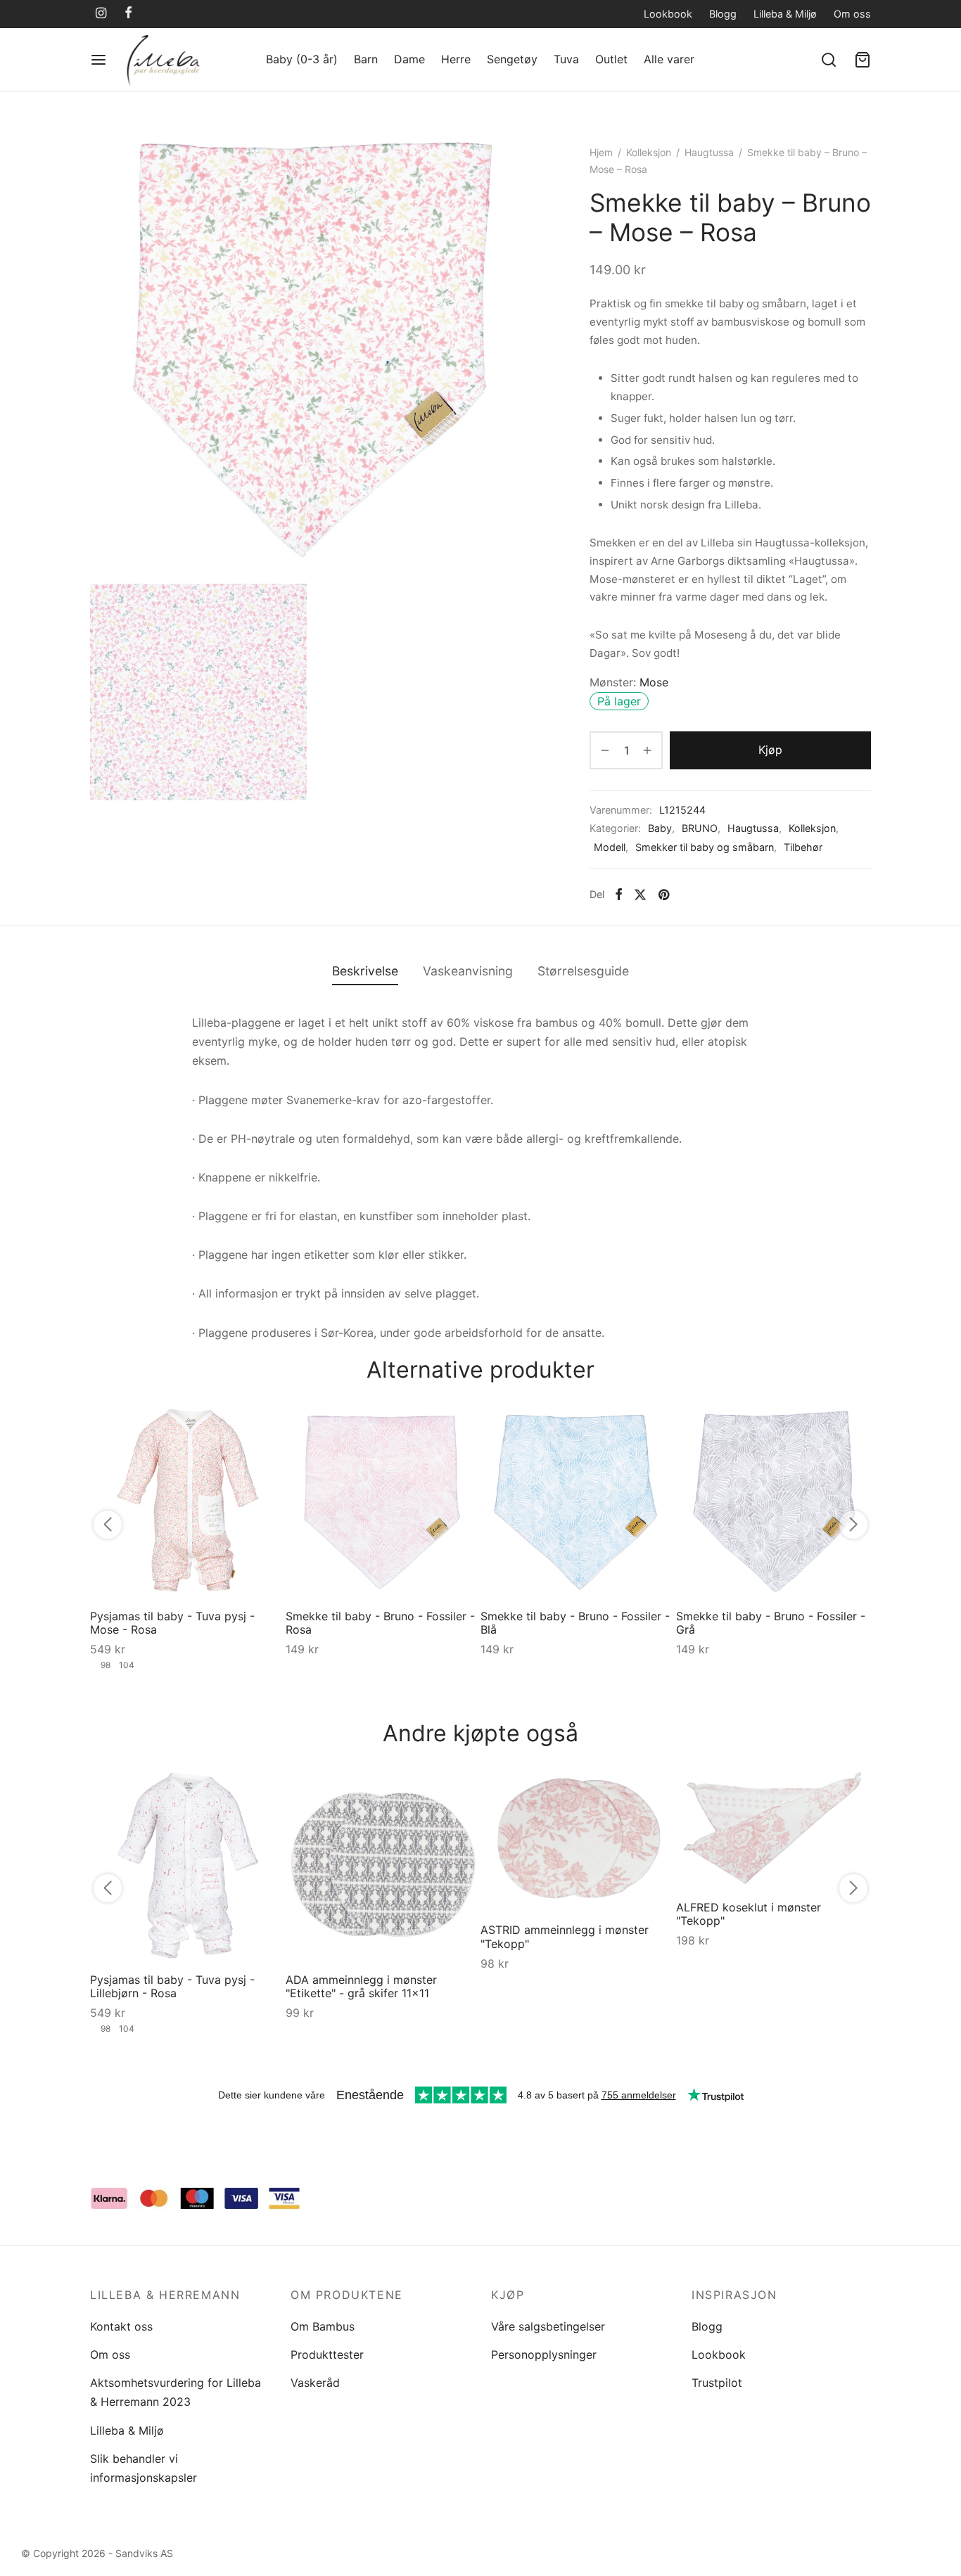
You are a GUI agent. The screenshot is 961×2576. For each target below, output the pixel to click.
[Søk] (829, 60)
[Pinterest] (664, 895)
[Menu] (98, 60)
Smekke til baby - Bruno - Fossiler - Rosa (380, 1623)
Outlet (611, 59)
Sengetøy (512, 59)
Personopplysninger (544, 2354)
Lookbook (668, 14)
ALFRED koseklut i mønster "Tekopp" (749, 1914)
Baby (660, 828)
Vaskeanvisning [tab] (468, 971)
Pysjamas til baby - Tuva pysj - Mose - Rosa (172, 1623)
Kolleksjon (649, 152)
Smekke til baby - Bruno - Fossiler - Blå (575, 1623)
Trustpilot (717, 2383)
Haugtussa (709, 152)
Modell (610, 847)
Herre (456, 59)
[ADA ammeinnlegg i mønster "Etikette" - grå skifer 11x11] (383, 1864)
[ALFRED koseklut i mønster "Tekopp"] (774, 1828)
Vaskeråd (315, 2383)
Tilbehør (803, 847)
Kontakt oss (121, 2326)
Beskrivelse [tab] (365, 971)
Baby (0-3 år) (302, 59)
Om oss (852, 14)
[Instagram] (101, 14)
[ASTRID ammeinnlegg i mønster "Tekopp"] (578, 1839)
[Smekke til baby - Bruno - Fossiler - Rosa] (383, 1501)
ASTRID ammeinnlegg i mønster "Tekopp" (565, 1936)
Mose (654, 682)
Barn (366, 59)
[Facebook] (128, 14)
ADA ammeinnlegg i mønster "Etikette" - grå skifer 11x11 (361, 1986)
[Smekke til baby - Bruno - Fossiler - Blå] (578, 1501)
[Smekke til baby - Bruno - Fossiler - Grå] (774, 1501)
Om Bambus (323, 2326)
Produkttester (327, 2354)
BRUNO (700, 828)
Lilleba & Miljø (785, 14)
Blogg (723, 14)
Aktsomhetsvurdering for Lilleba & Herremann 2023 (176, 2392)
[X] (640, 895)
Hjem (601, 152)
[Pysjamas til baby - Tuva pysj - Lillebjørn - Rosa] (188, 1864)
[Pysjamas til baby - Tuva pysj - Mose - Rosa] (188, 1501)
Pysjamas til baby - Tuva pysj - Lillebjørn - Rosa (172, 1986)
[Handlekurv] (863, 60)
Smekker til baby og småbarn (705, 847)
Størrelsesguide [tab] (583, 971)
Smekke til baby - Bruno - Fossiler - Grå (771, 1623)
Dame (409, 59)
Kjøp (770, 750)
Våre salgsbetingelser (548, 2326)
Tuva (566, 59)
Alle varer (669, 59)
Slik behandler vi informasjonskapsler (144, 2468)
